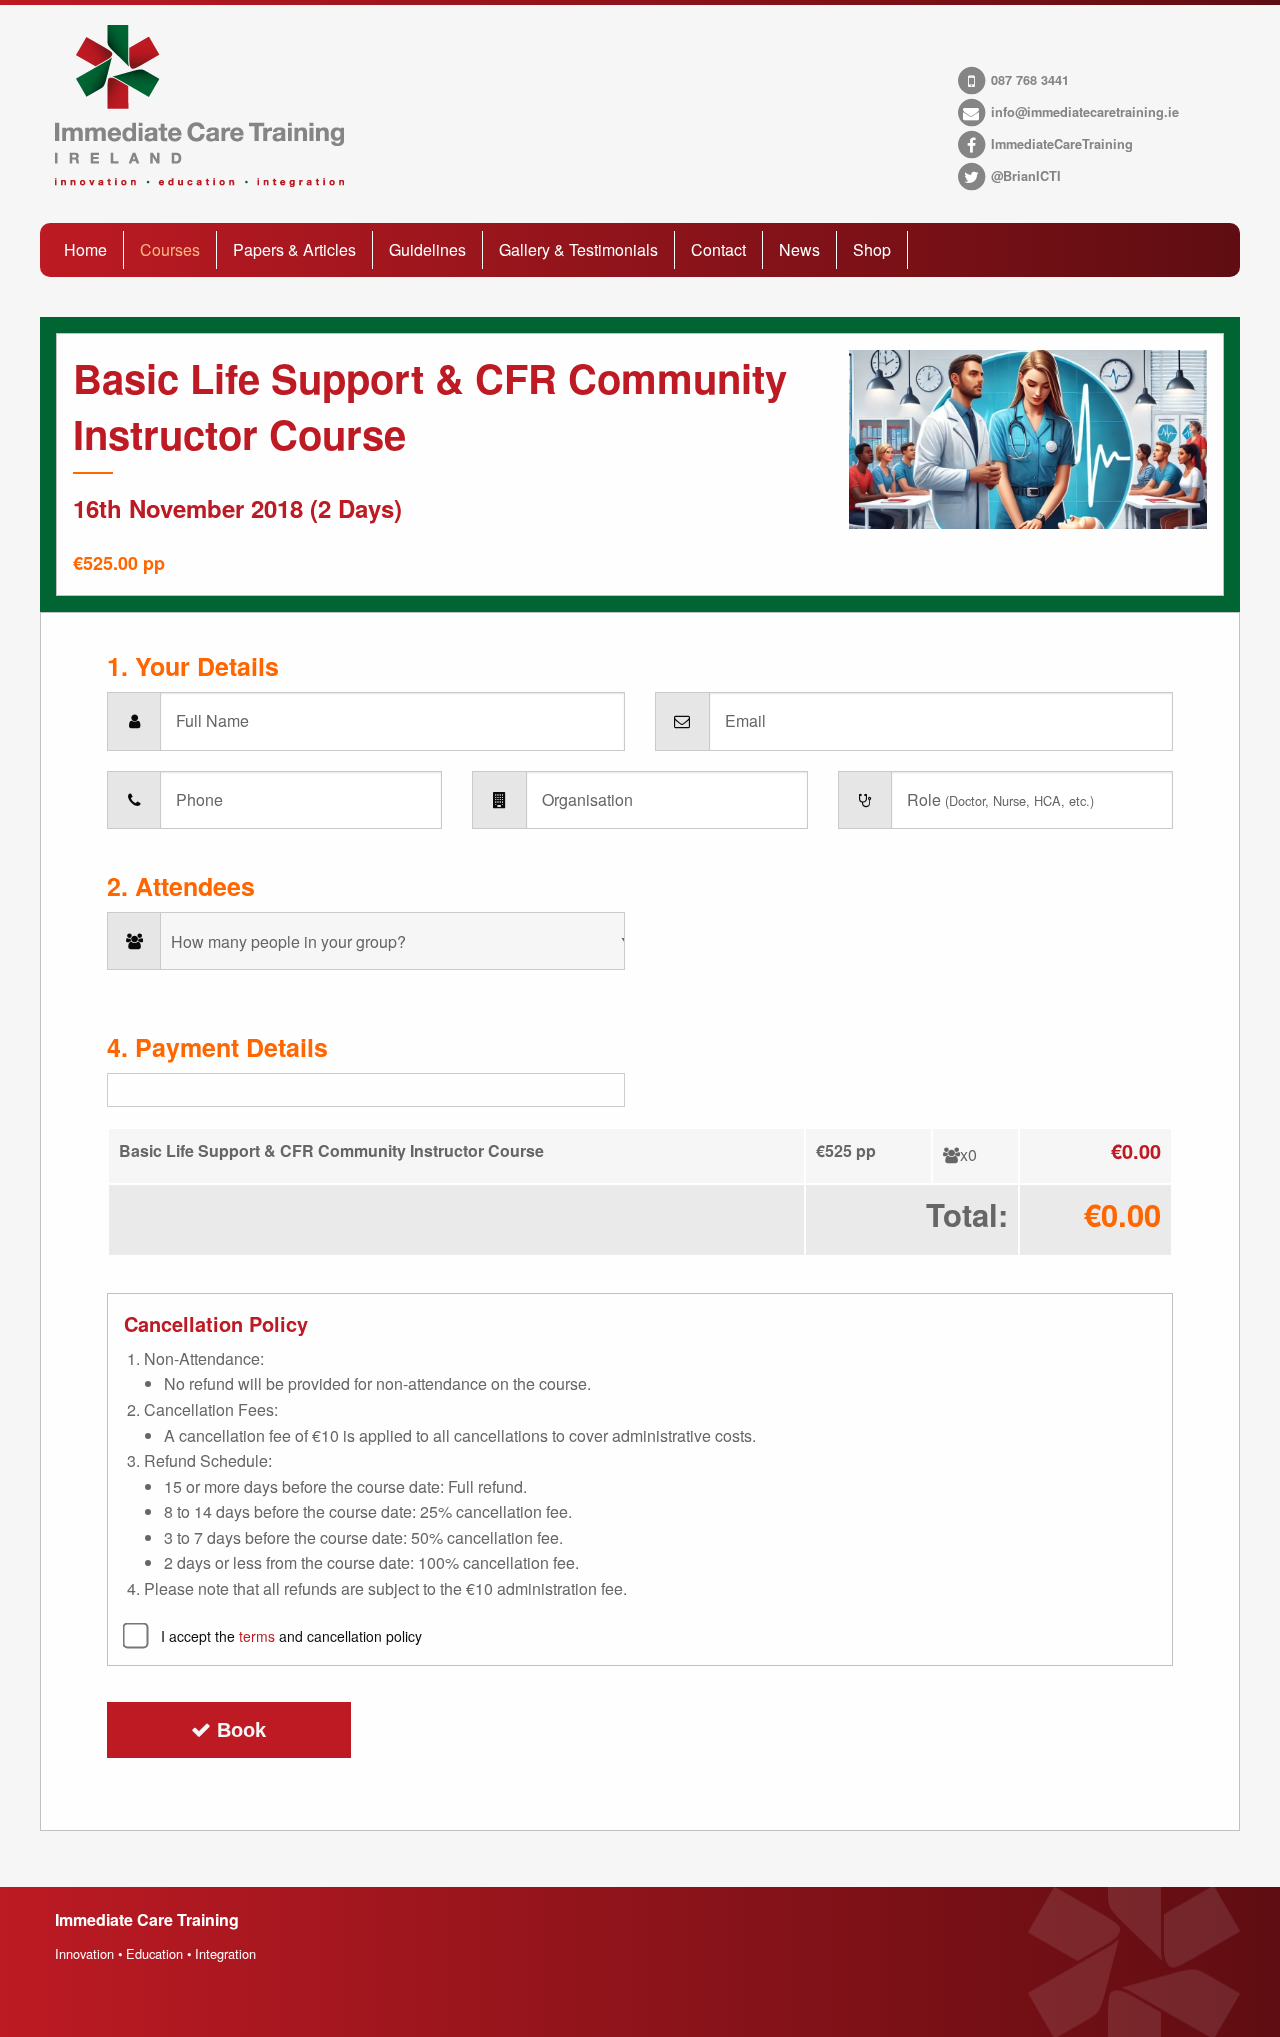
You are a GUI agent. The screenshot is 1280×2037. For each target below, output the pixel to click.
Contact (718, 249)
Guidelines (427, 249)
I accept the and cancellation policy (291, 1636)
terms (257, 1636)
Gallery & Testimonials (578, 249)
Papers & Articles (294, 249)
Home (85, 249)
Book (238, 1730)
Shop (872, 249)
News (799, 249)
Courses (170, 249)
